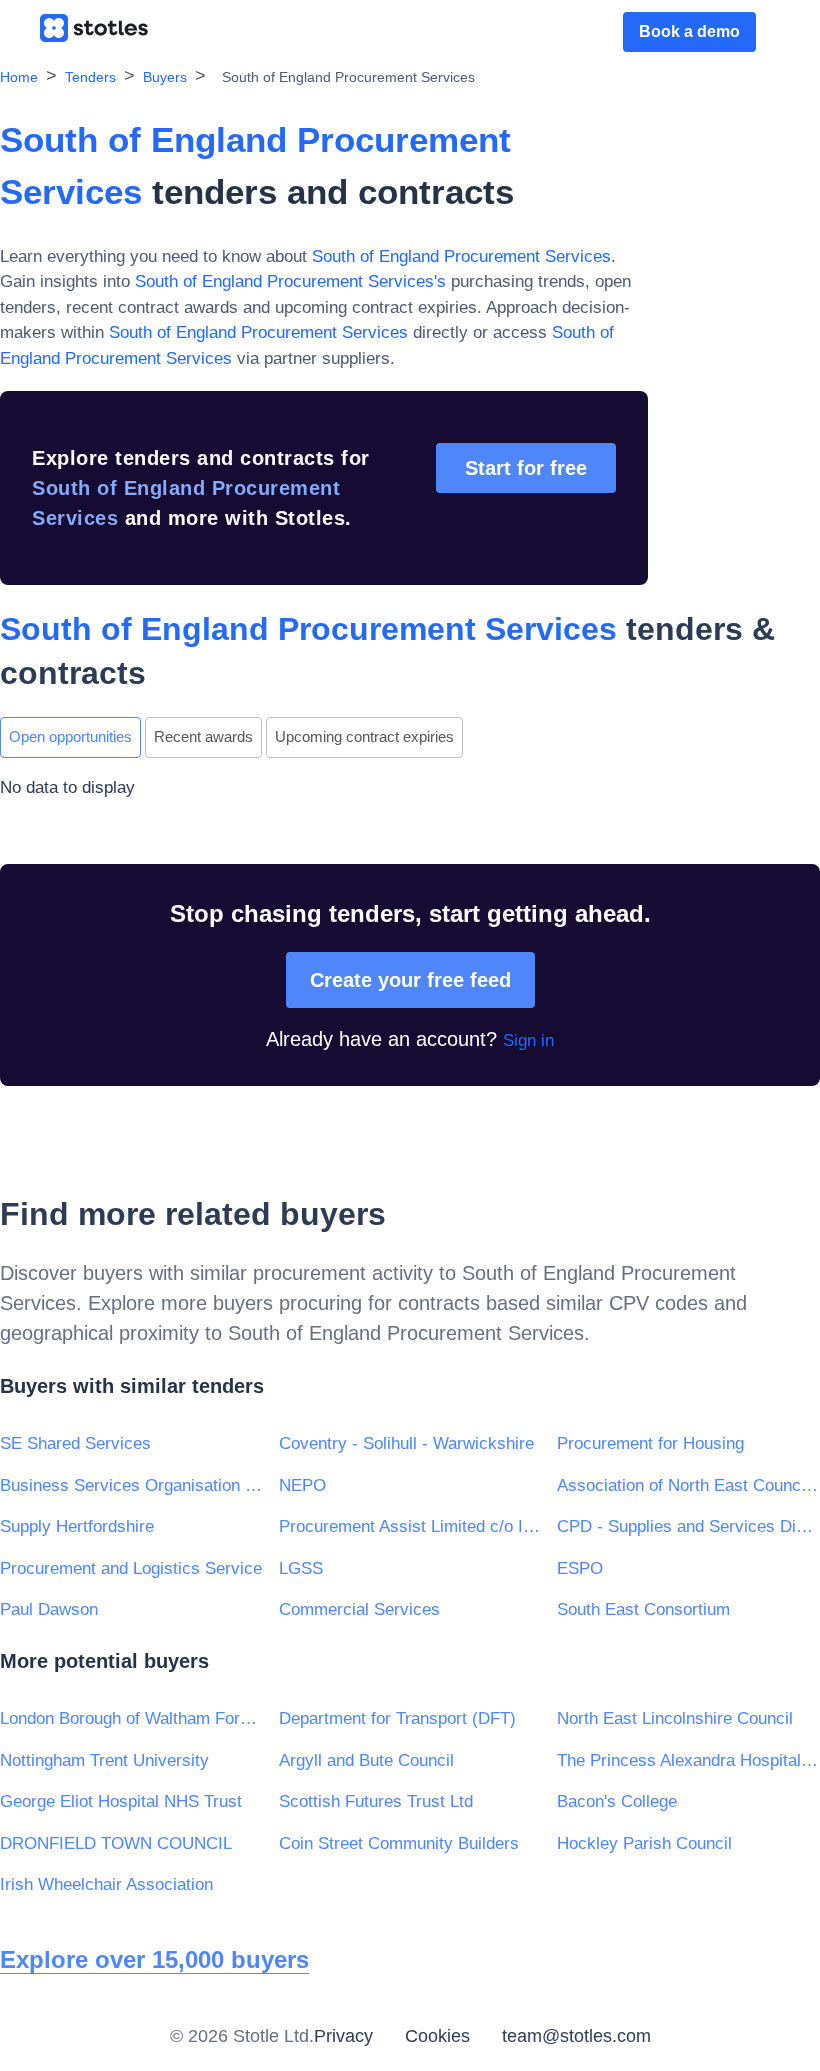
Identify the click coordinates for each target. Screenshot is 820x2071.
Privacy (343, 2036)
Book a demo (689, 31)
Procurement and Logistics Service (131, 1568)
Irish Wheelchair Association (106, 1884)
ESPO (580, 1568)
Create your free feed (410, 980)
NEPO (302, 1485)
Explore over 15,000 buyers (154, 1959)
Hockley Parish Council (644, 1843)
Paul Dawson (49, 1609)
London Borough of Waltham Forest (131, 1718)
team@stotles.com (576, 2036)
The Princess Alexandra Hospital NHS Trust (688, 1760)
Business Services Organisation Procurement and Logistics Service (131, 1485)
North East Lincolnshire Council (675, 1718)
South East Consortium (643, 1609)
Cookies (437, 2036)
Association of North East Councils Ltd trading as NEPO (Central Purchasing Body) (688, 1485)
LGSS (301, 1568)
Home (19, 77)
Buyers (165, 77)
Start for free (526, 468)
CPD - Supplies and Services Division (688, 1526)
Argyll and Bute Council (366, 1760)
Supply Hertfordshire (77, 1526)
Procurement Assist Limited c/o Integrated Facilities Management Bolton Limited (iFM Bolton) (410, 1526)
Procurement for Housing (650, 1443)
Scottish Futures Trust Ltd (376, 1801)
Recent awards (203, 736)
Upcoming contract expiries (364, 736)
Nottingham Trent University (104, 1760)
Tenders (90, 77)
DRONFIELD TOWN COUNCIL (116, 1843)
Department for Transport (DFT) (397, 1718)
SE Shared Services (75, 1443)
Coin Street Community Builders (399, 1843)
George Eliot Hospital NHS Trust (121, 1801)
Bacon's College (617, 1801)
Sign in (528, 1040)
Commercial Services (359, 1609)
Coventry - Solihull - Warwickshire (406, 1443)
